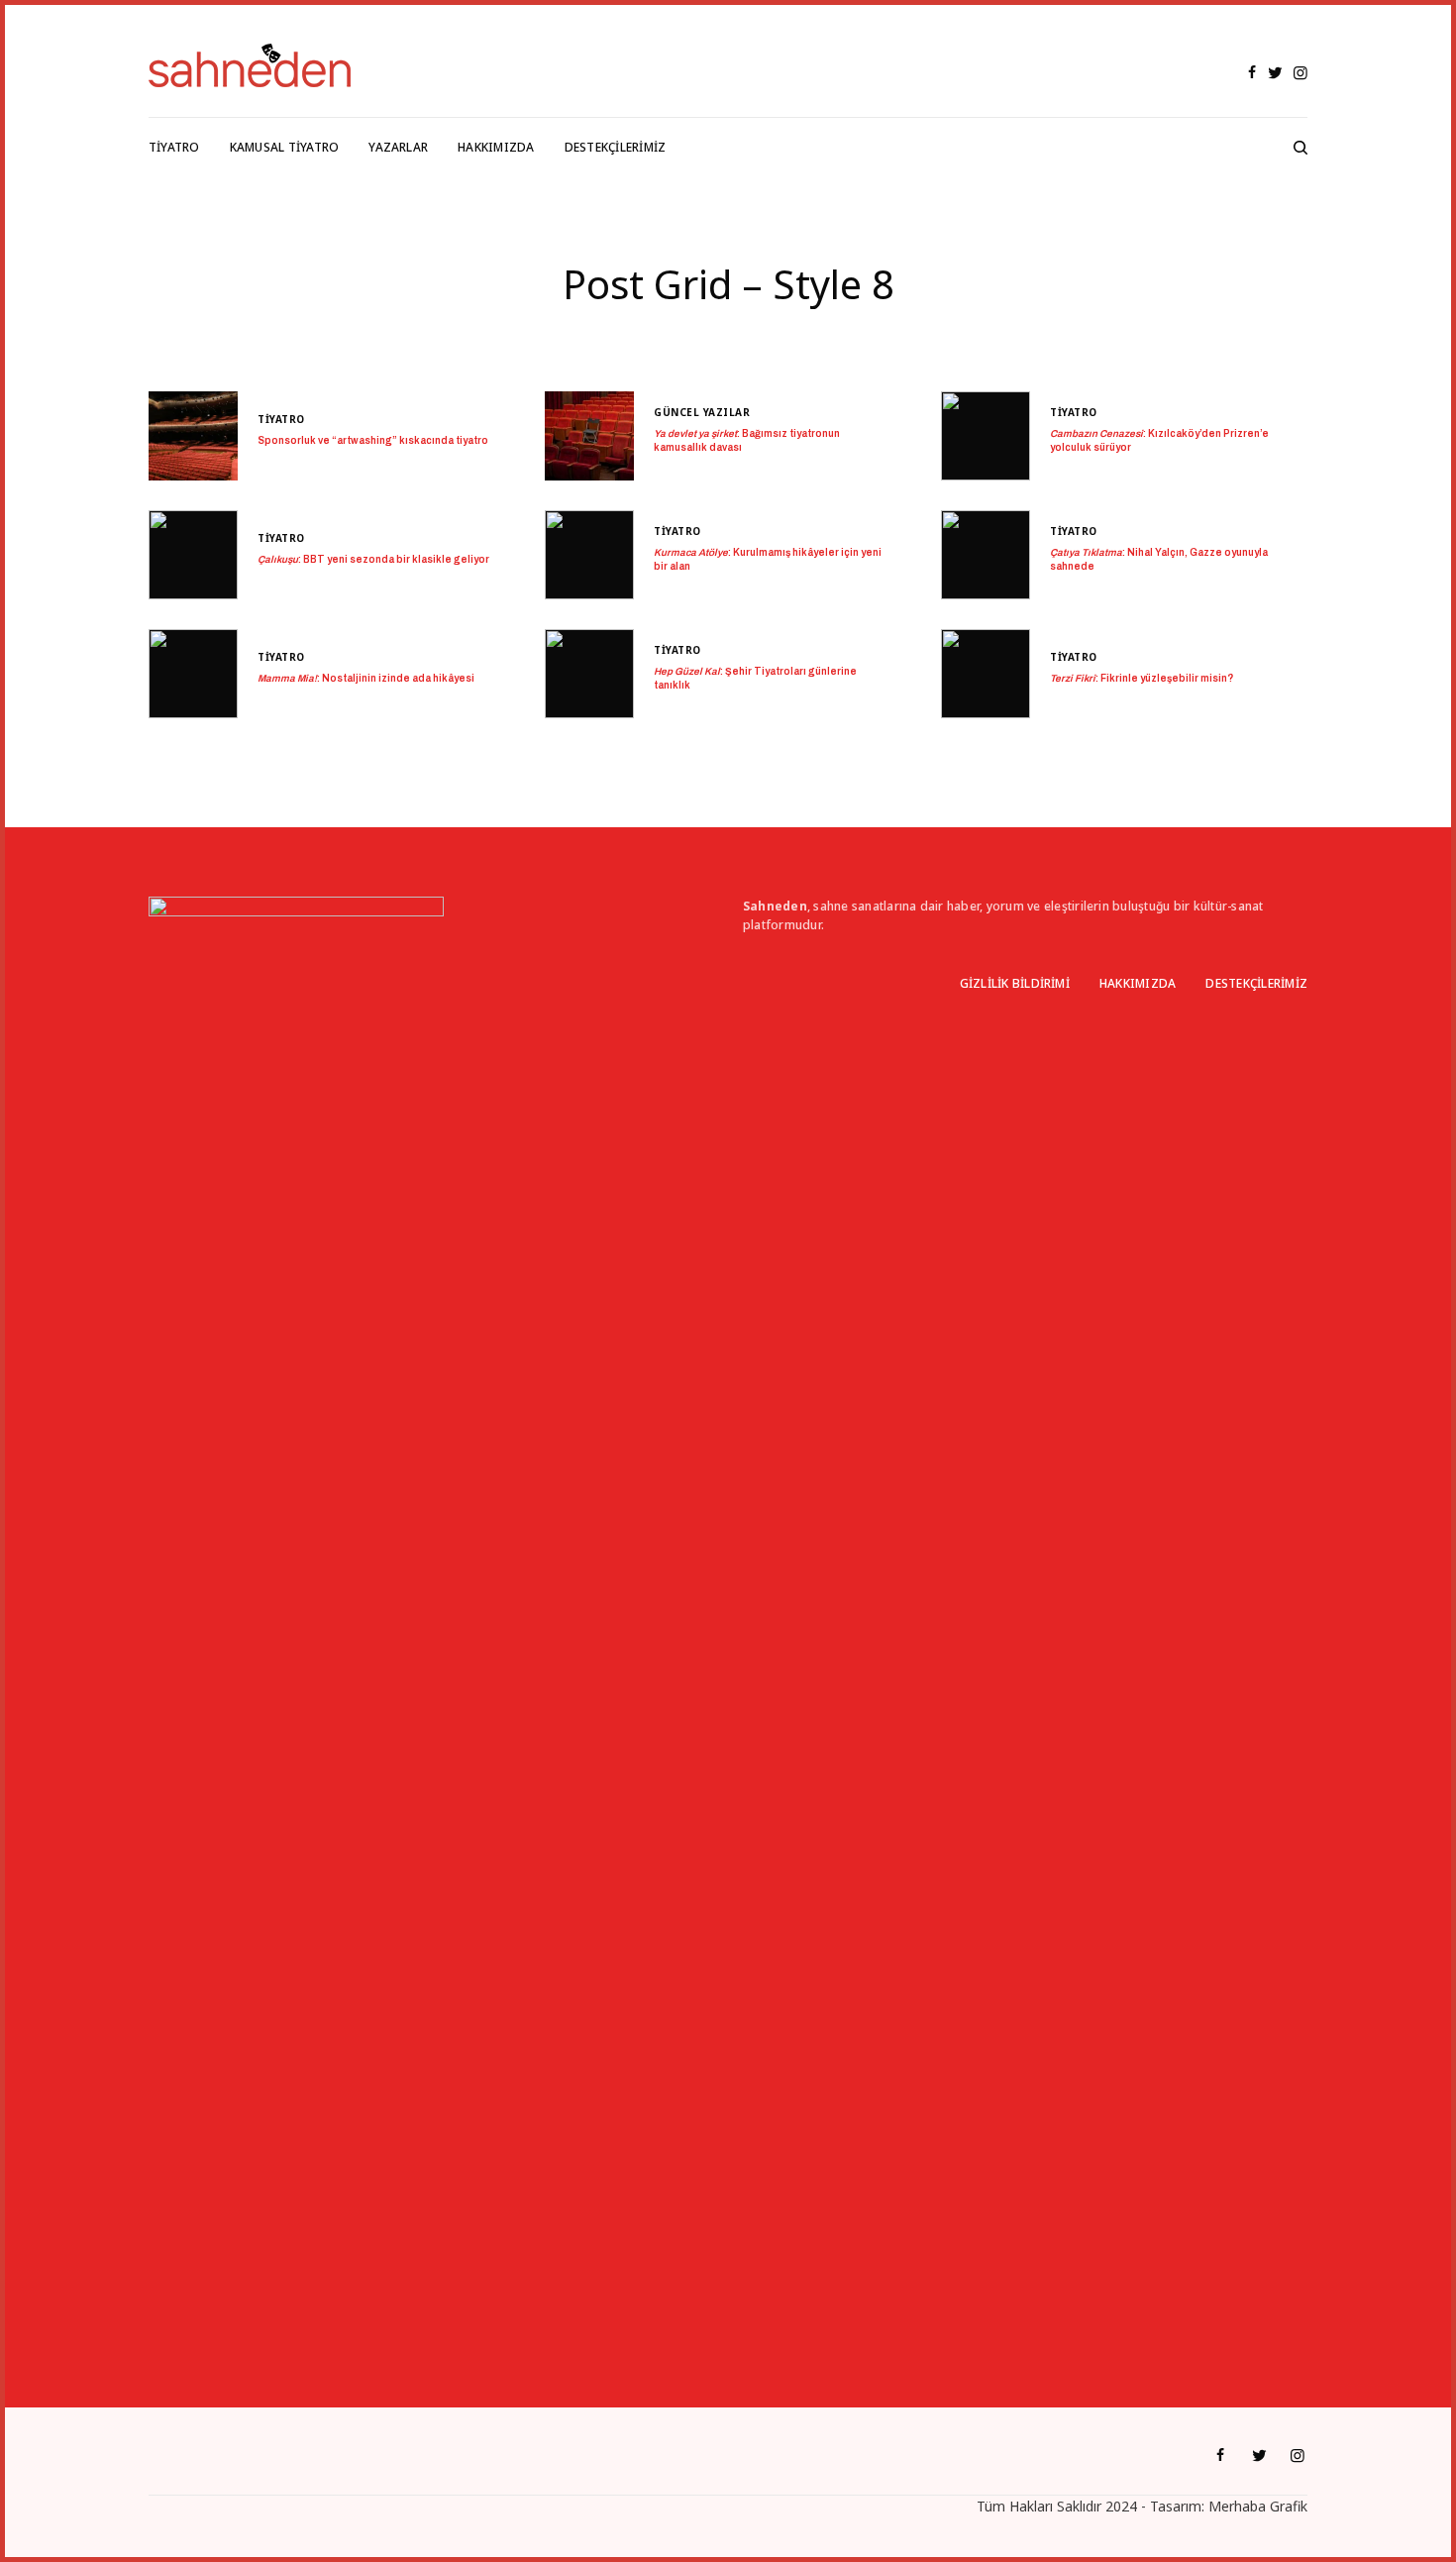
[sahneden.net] (250, 65)
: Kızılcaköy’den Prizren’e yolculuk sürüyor (1159, 440)
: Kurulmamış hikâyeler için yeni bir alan (768, 559)
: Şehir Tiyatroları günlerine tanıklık (755, 678)
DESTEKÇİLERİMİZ (1256, 983)
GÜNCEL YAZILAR (702, 412)
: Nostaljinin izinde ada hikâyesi (366, 678)
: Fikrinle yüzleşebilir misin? (1142, 678)
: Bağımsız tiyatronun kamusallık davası (747, 440)
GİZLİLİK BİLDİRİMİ (1015, 983)
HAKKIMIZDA (1138, 983)
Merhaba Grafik (1258, 2506)
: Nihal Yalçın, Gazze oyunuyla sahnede (1159, 559)
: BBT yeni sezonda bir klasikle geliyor (373, 559)
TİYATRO (281, 419)
